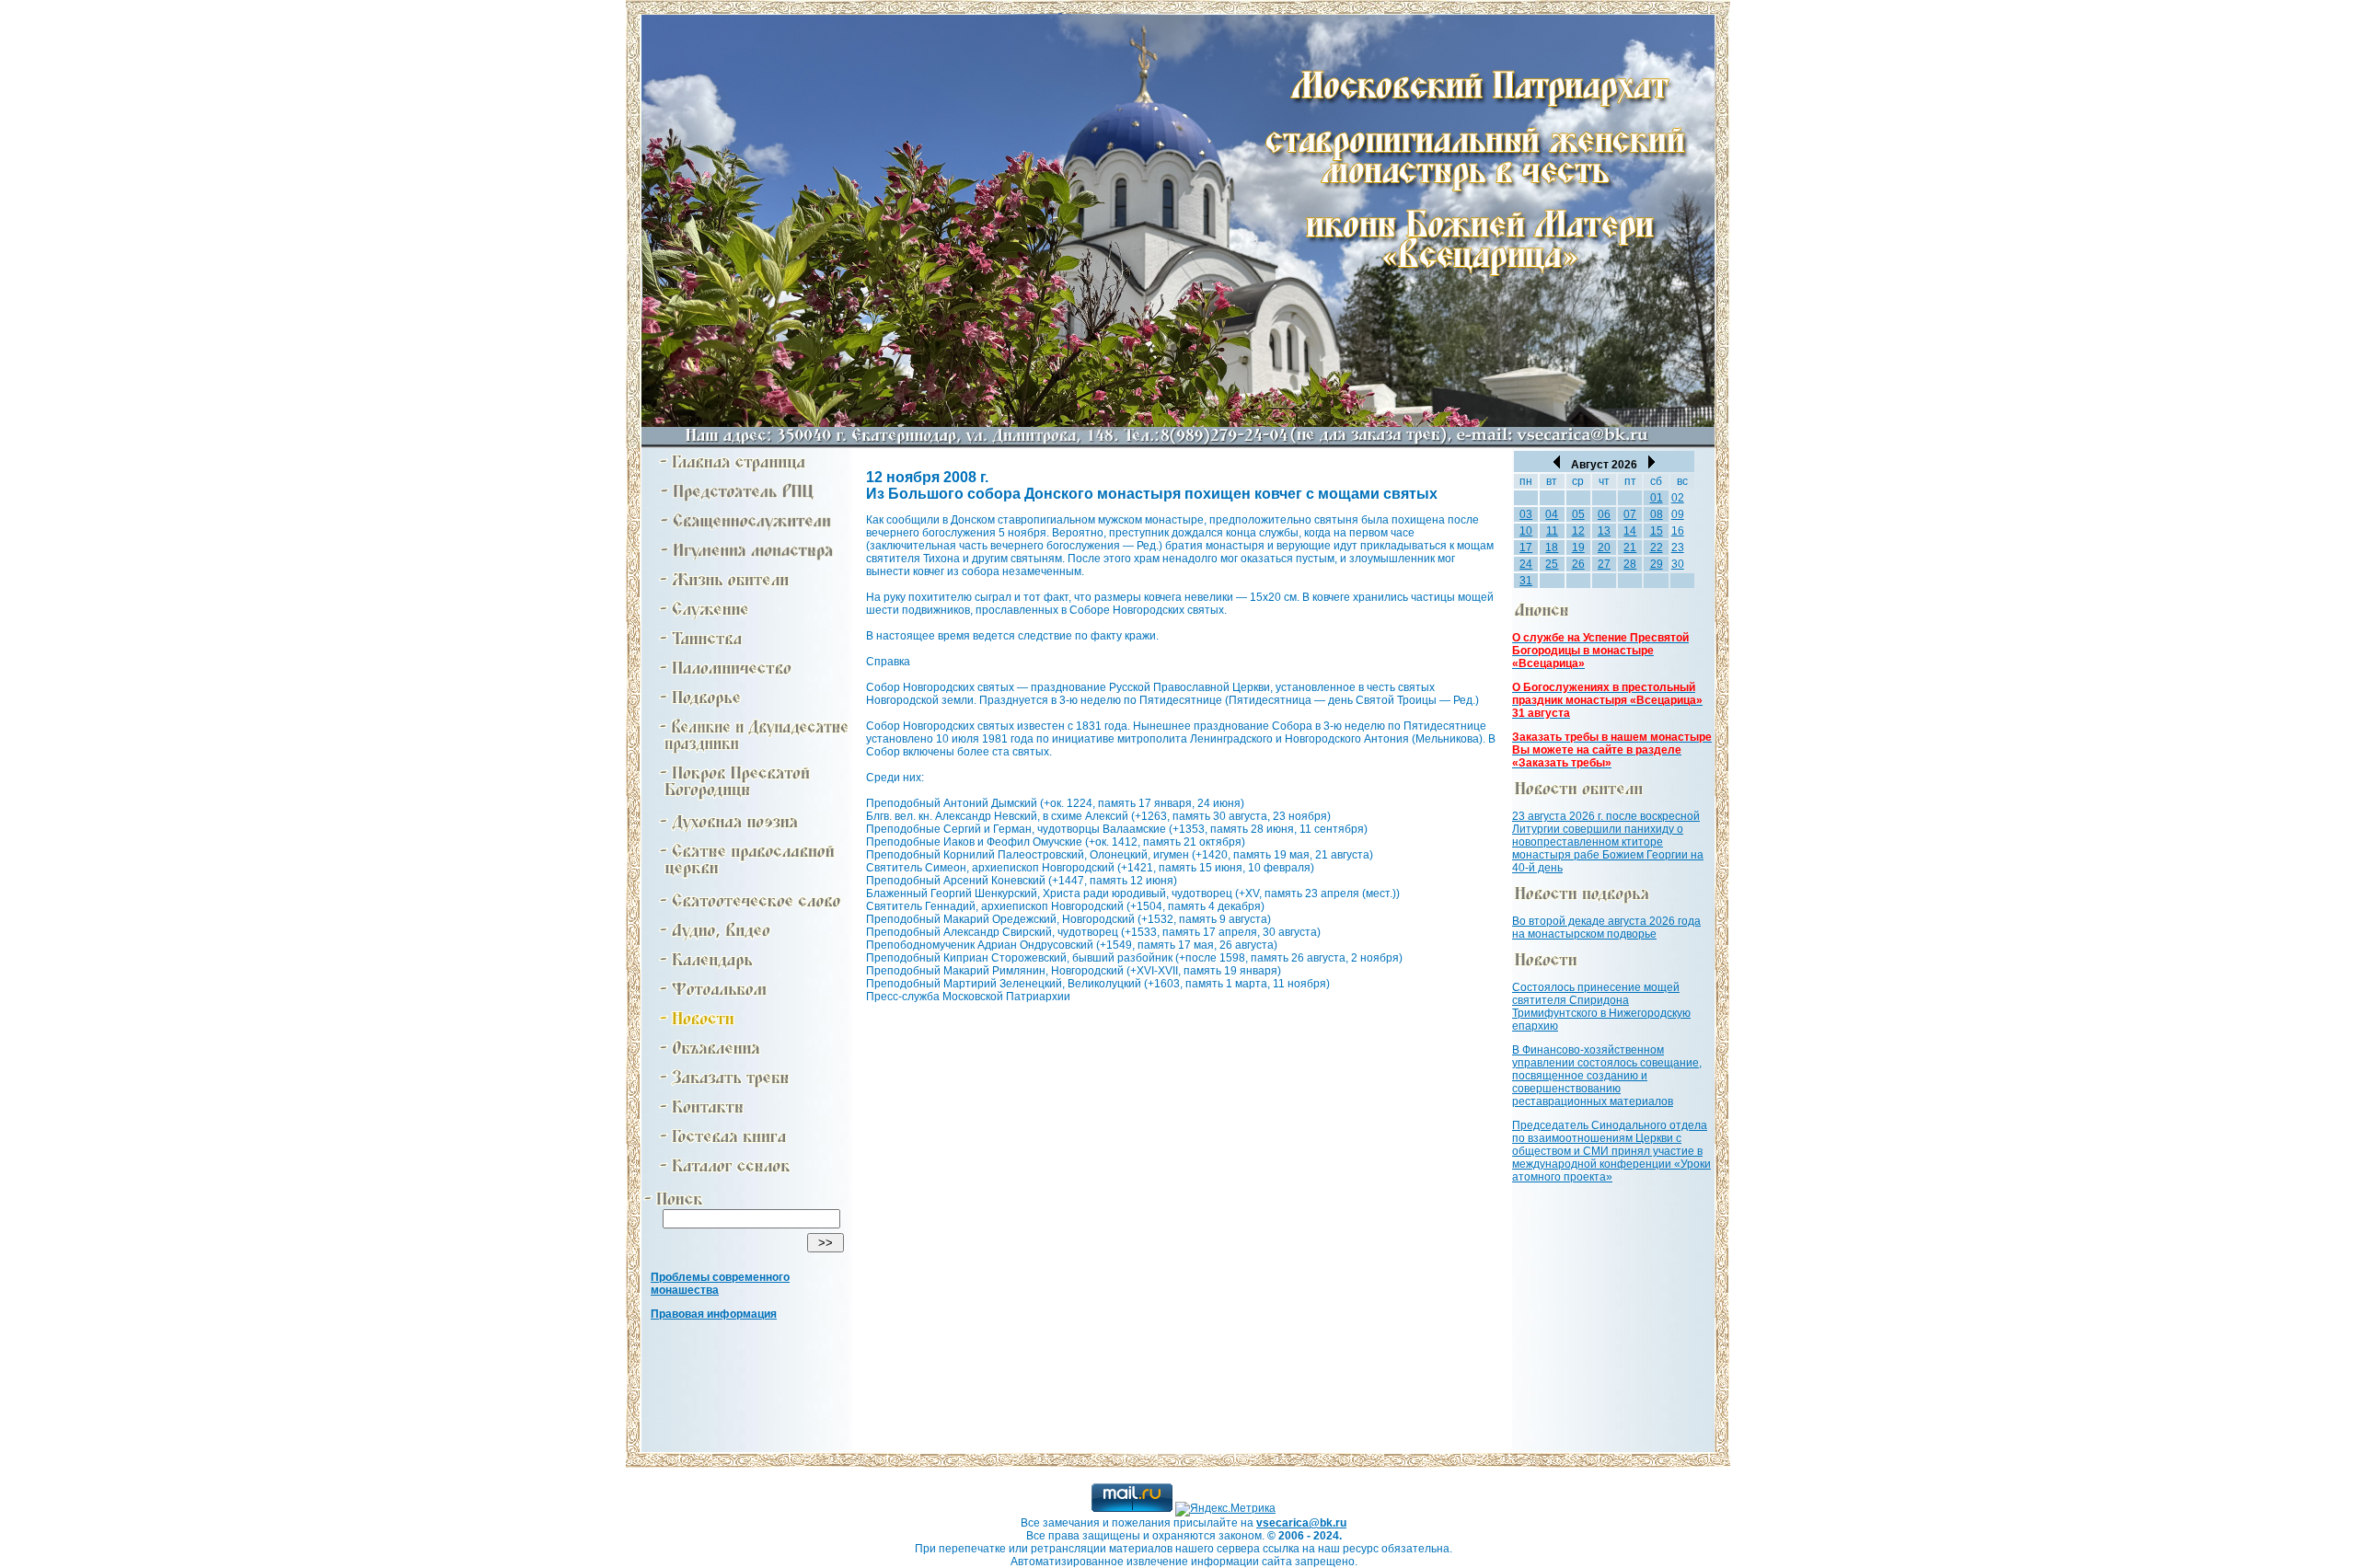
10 (1526, 531)
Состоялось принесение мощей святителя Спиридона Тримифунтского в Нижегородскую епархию (1601, 1007)
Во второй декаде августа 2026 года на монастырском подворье (1606, 928)
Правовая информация (714, 1314)
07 (1630, 514)
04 (1552, 514)
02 (1678, 498)
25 (1552, 564)
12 (1578, 531)
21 (1630, 548)
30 (1678, 564)
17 (1526, 548)
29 (1657, 564)
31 (1526, 581)
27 (1604, 564)
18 (1552, 548)
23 (1678, 548)
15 (1657, 531)
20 (1604, 548)
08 (1657, 514)
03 (1526, 514)
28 (1630, 564)
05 (1578, 514)
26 (1578, 564)
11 (1552, 531)
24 (1526, 564)
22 (1657, 548)
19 (1578, 548)
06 (1604, 514)
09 (1678, 514)
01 (1657, 498)
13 (1604, 531)
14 (1630, 531)
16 (1678, 531)
